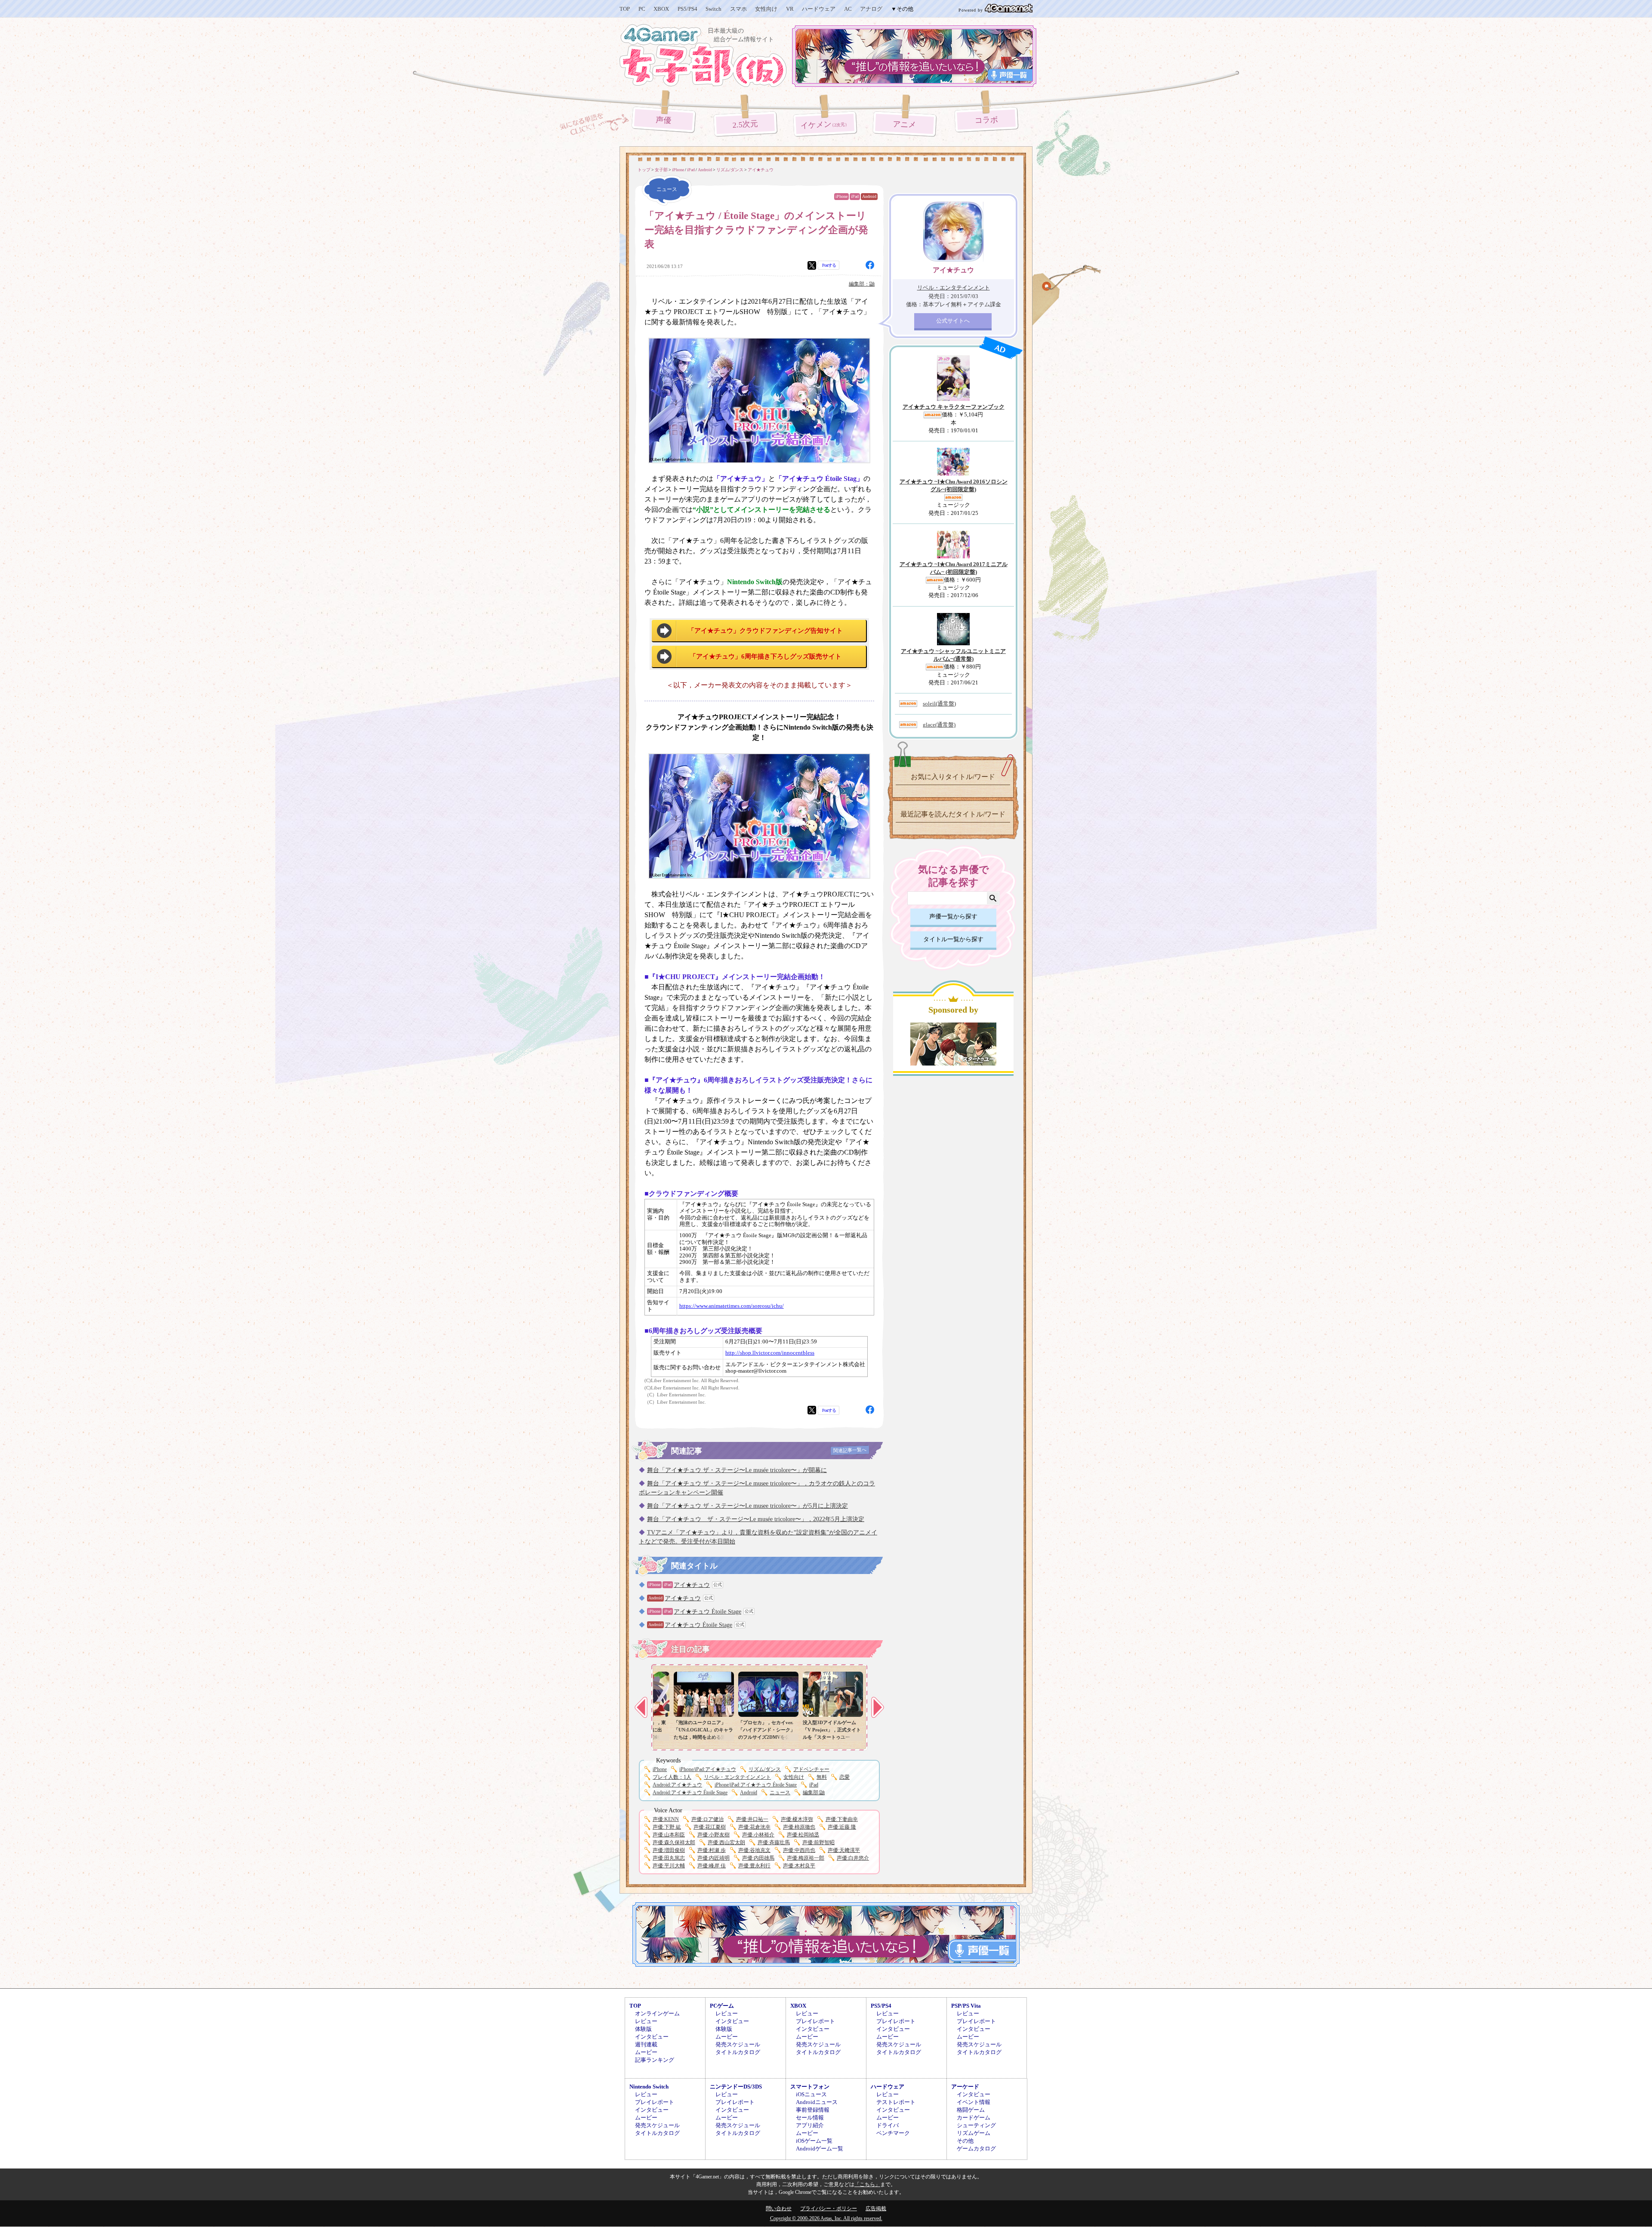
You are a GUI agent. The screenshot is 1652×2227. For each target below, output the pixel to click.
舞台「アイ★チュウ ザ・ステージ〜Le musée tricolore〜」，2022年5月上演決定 (756, 1519)
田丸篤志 (669, 1858)
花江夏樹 (710, 1827)
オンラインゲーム (657, 2013)
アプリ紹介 (810, 2125)
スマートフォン (810, 2087)
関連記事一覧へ (850, 1450)
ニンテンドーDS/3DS (736, 2087)
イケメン (825, 125)
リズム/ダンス (765, 1769)
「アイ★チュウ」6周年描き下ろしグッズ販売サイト (766, 656)
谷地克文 (754, 1850)
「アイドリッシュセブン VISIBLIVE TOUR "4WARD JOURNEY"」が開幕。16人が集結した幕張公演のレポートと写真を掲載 (691, 1737)
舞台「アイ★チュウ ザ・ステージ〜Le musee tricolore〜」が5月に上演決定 (747, 1506)
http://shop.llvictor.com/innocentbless (770, 1353)
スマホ (738, 9)
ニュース (780, 1793)
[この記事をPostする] (812, 265)
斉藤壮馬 (774, 1842)
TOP (625, 9)
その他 (965, 2141)
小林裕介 (758, 1835)
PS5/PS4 (687, 9)
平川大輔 (669, 1866)
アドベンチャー (811, 1769)
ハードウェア (819, 9)
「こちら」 (867, 2184)
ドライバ (888, 2125)
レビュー (646, 2021)
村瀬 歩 (712, 1850)
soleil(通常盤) (939, 704)
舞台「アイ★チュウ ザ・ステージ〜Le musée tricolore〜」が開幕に (737, 1470)
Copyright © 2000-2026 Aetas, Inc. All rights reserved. (826, 2218)
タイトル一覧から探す (953, 939)
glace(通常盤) (939, 725)
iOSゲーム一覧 (814, 2141)
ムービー (646, 2052)
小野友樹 (714, 1835)
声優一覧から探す (953, 916)
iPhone (841, 196)
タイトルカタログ (738, 2052)
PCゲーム (722, 2006)
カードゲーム (974, 2118)
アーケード (965, 2087)
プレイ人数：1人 (672, 1777)
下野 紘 (667, 1827)
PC (642, 9)
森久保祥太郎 (674, 1842)
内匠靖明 (714, 1858)
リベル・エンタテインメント (737, 1777)
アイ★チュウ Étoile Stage (707, 1612)
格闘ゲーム (971, 2110)
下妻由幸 (842, 1819)
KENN (666, 1819)
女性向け (766, 9)
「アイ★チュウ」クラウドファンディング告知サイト (765, 631)
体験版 (643, 2029)
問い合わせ (779, 2209)
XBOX (661, 9)
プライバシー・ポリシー (829, 2209)
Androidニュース (817, 2102)
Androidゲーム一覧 (820, 2148)
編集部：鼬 (862, 284)
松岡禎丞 (803, 1835)
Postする (829, 265)
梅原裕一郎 (806, 1858)
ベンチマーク (893, 2133)
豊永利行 (754, 1866)
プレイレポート (815, 2021)
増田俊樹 (669, 1850)
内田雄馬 (758, 1858)
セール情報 (810, 2118)
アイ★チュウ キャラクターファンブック (954, 407)
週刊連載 (646, 2044)
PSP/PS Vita (966, 2006)
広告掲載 (876, 2209)
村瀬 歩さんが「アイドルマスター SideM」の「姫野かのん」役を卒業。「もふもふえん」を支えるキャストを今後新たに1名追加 (819, 1737)
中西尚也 (799, 1850)
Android (869, 196)
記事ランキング (655, 2060)
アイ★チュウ (692, 1585)
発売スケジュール (738, 2044)
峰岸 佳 (712, 1866)
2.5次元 (746, 124)
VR (790, 9)
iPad (855, 196)
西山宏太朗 (726, 1842)
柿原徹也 (799, 1827)
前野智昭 (818, 1842)
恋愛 (844, 1777)
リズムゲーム (974, 2133)
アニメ (905, 125)
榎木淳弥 (797, 1819)
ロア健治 (707, 1819)
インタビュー (652, 2037)
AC (848, 9)
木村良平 (799, 1866)
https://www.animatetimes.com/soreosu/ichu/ (732, 1306)
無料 (822, 1777)
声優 (664, 120)
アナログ (871, 9)
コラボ (986, 120)
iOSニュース (811, 2094)
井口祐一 (752, 1819)
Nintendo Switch (649, 2087)
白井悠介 (853, 1858)
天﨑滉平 (844, 1850)
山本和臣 (669, 1835)
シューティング (976, 2125)
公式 (718, 1585)
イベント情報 (974, 2102)
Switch (714, 9)
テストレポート (896, 2102)
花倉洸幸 (754, 1827)
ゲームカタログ (976, 2148)
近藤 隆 (842, 1827)
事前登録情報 (813, 2110)
